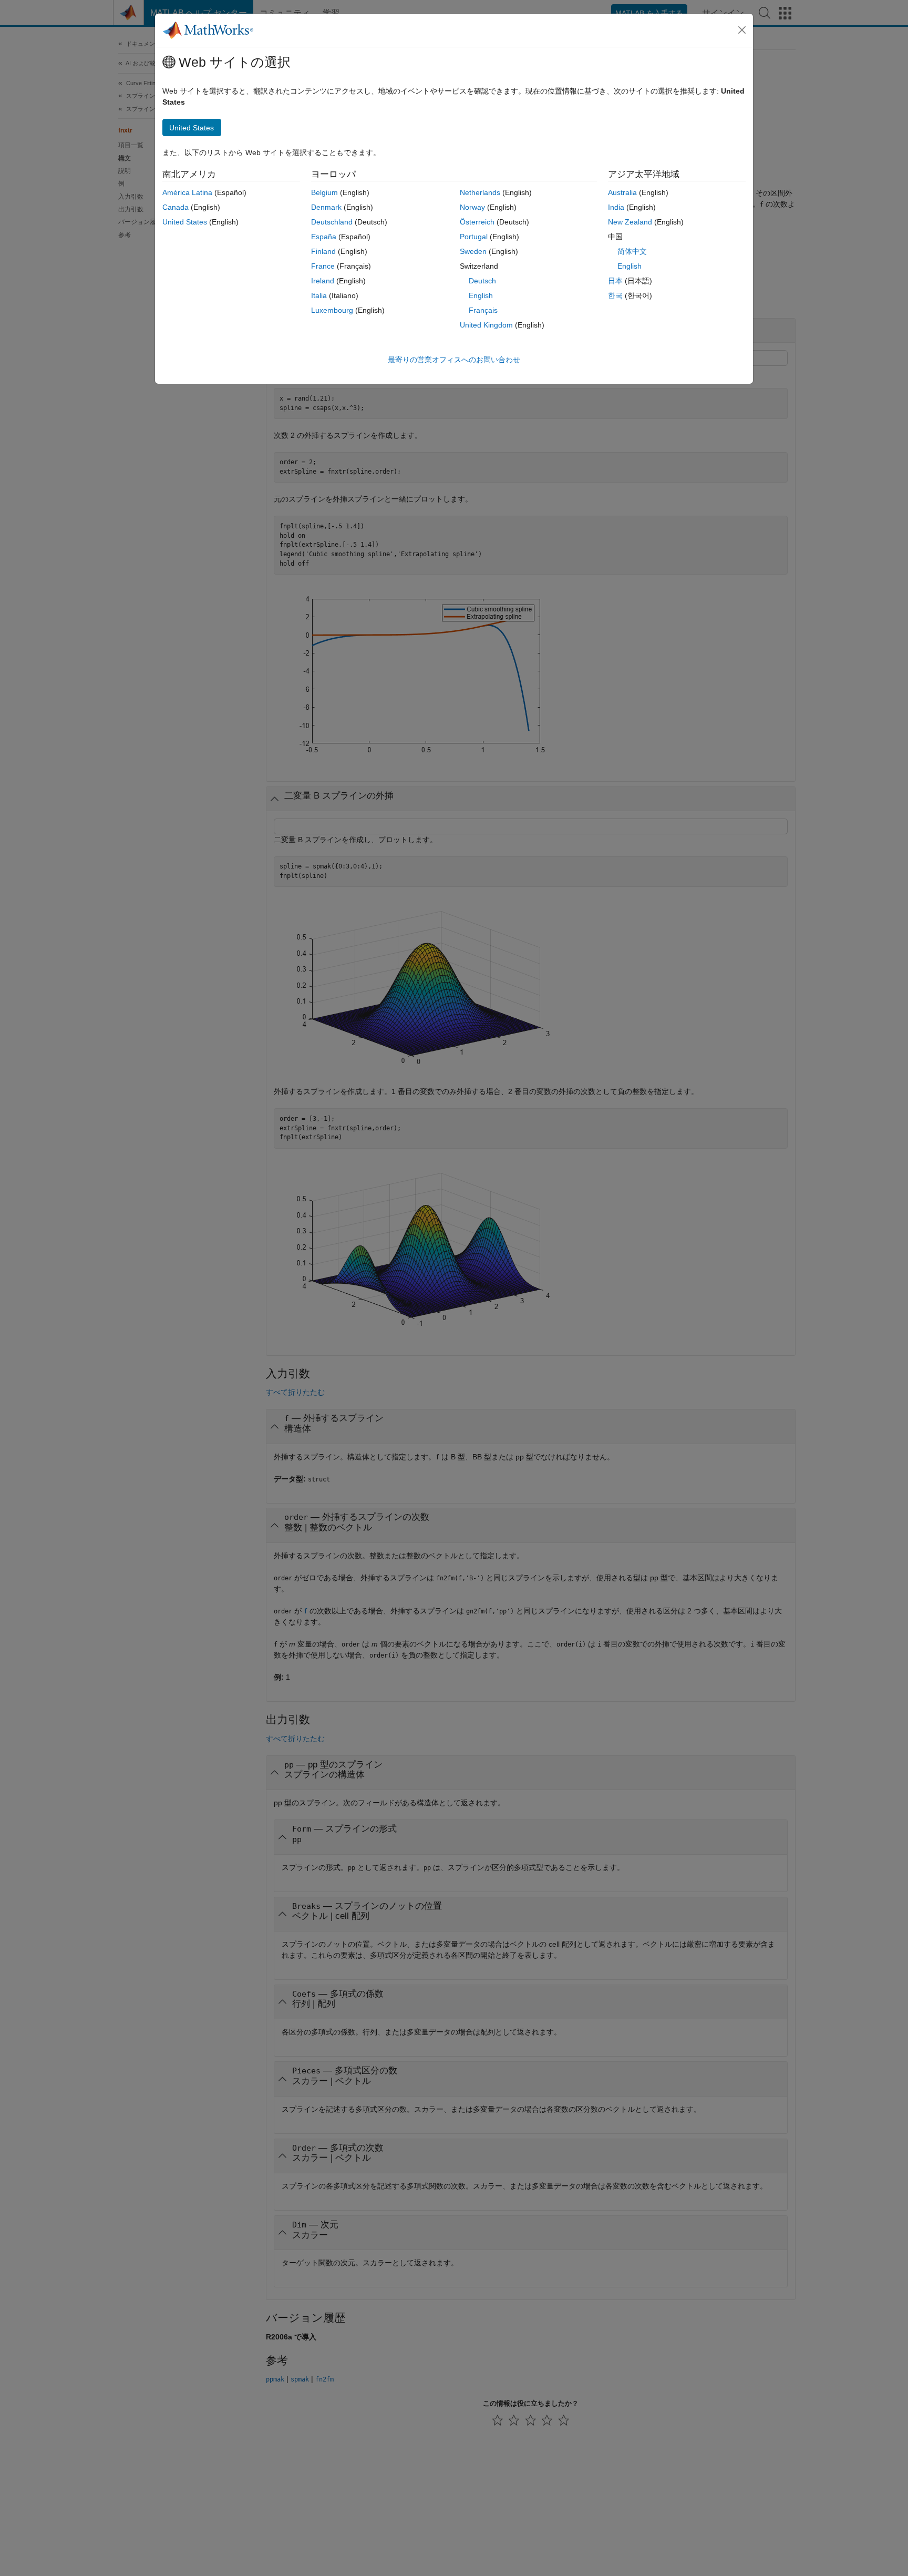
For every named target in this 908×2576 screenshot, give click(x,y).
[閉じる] (742, 30)
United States (185, 222)
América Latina (187, 192)
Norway (472, 207)
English (481, 295)
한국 (615, 295)
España (324, 237)
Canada (176, 207)
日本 (615, 281)
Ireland (323, 281)
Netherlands (480, 192)
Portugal (474, 237)
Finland (323, 251)
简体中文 (632, 251)
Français (483, 310)
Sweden (473, 251)
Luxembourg (332, 310)
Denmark (326, 207)
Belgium (324, 192)
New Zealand (630, 222)
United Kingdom (486, 325)
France (323, 266)
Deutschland (332, 222)
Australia (622, 192)
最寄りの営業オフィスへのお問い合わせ (454, 360)
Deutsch (482, 281)
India (616, 207)
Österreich (477, 222)
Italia (319, 295)
